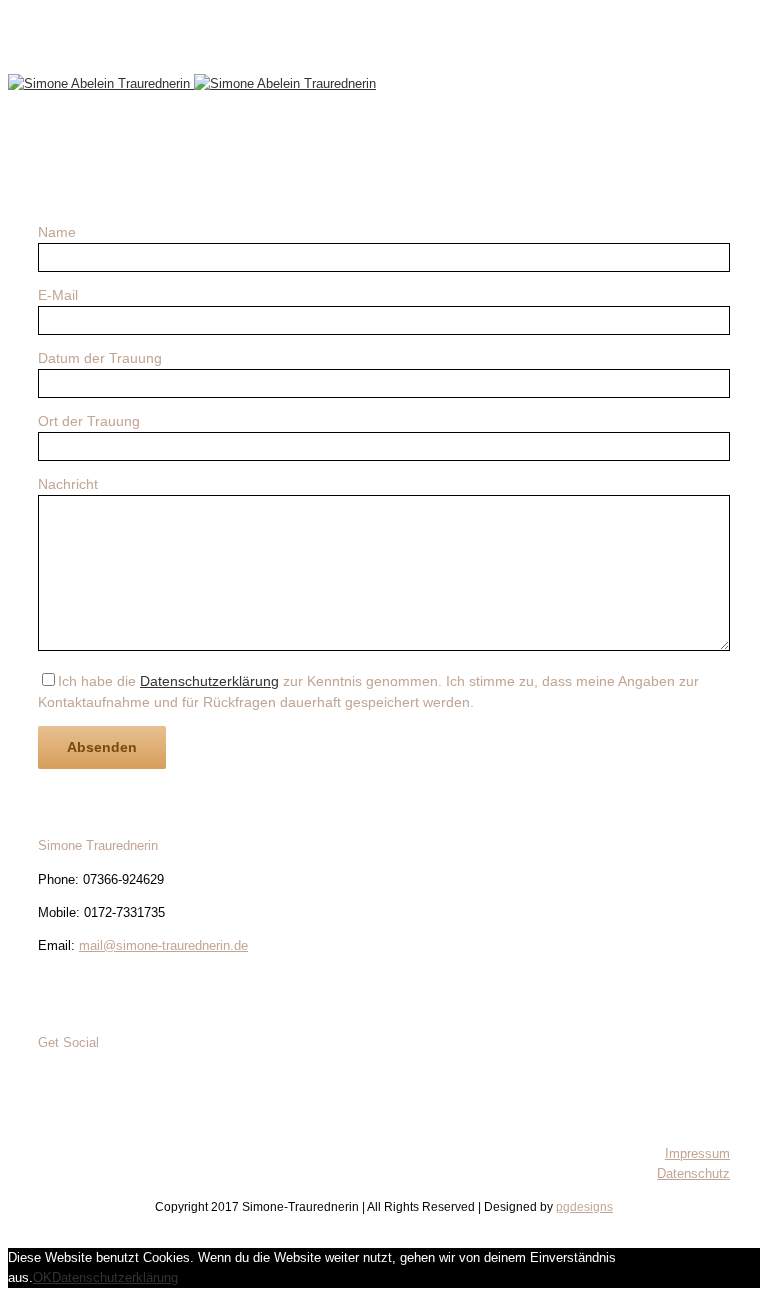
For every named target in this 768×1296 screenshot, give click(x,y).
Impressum (697, 1153)
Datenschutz (693, 1173)
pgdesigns (584, 1207)
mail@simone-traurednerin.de (163, 945)
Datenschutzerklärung (209, 681)
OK (42, 1277)
